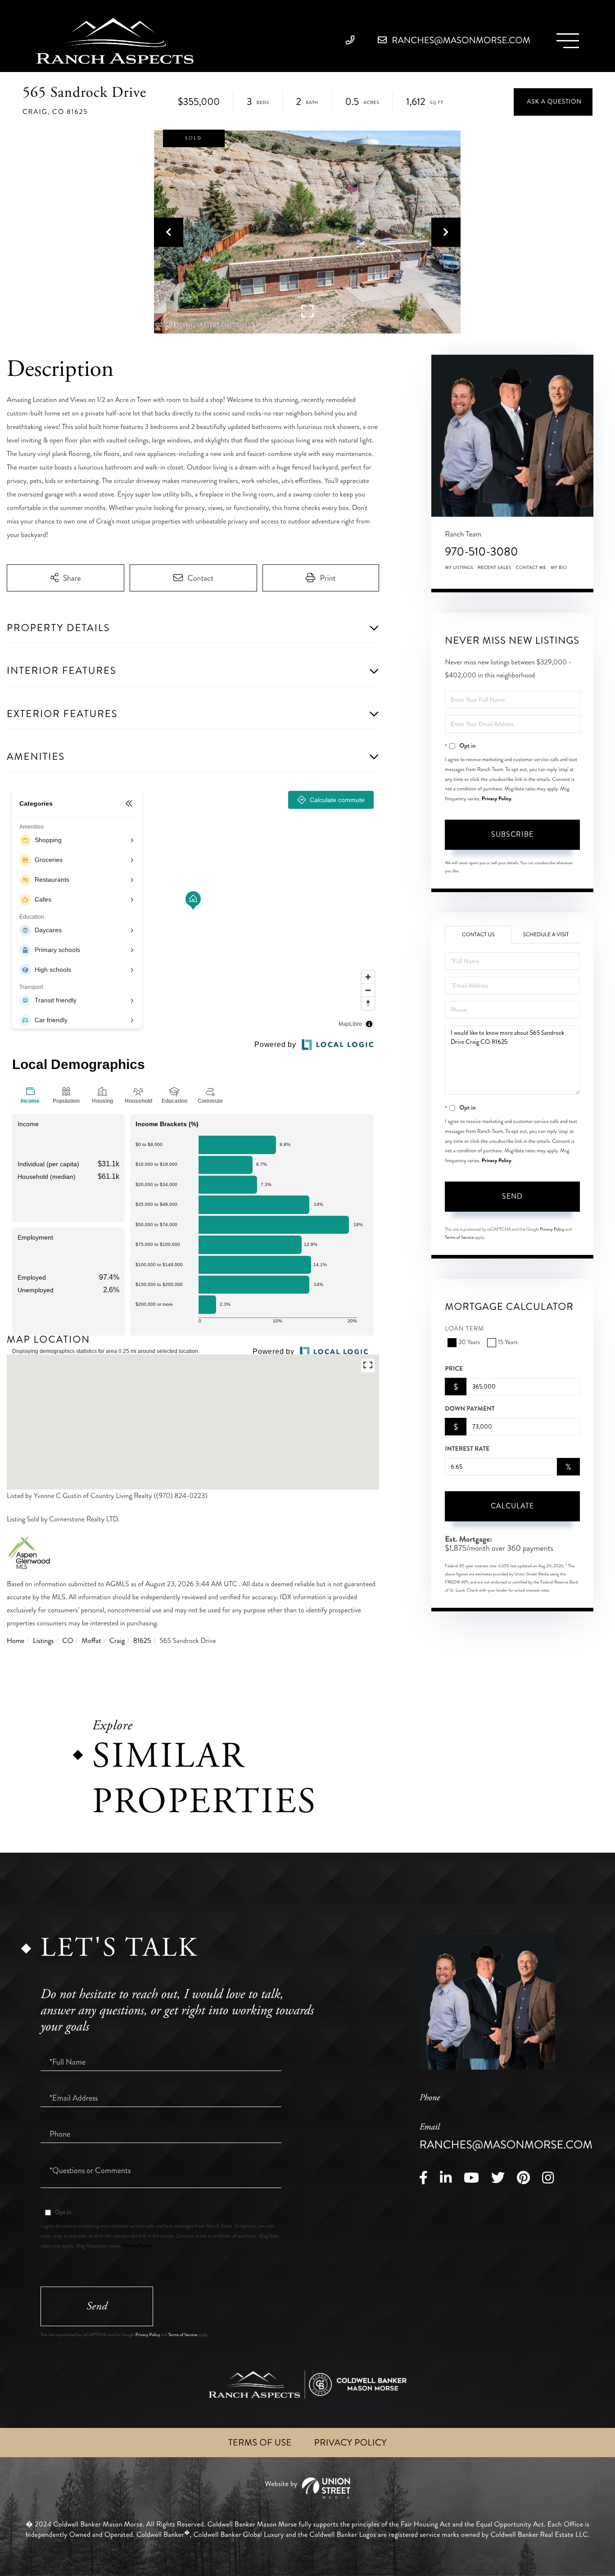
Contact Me (531, 568)
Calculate (512, 1506)
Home (16, 1641)
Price (454, 1369)
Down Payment (470, 1409)
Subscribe (512, 834)
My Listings (459, 568)
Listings (43, 1641)
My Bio (559, 568)
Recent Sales (494, 568)
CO (68, 1641)
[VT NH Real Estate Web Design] (307, 2488)
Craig (117, 1641)
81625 (142, 1641)
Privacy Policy (497, 799)
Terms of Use (260, 2443)
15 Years (508, 1342)
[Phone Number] (352, 40)
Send (512, 1196)
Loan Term (464, 1329)
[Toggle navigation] (568, 41)
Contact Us (478, 935)
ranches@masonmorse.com (460, 40)
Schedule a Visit (546, 935)
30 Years (469, 1342)
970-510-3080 (481, 552)
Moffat (91, 1641)
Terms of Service (459, 1237)
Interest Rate (467, 1449)
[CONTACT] (553, 102)
